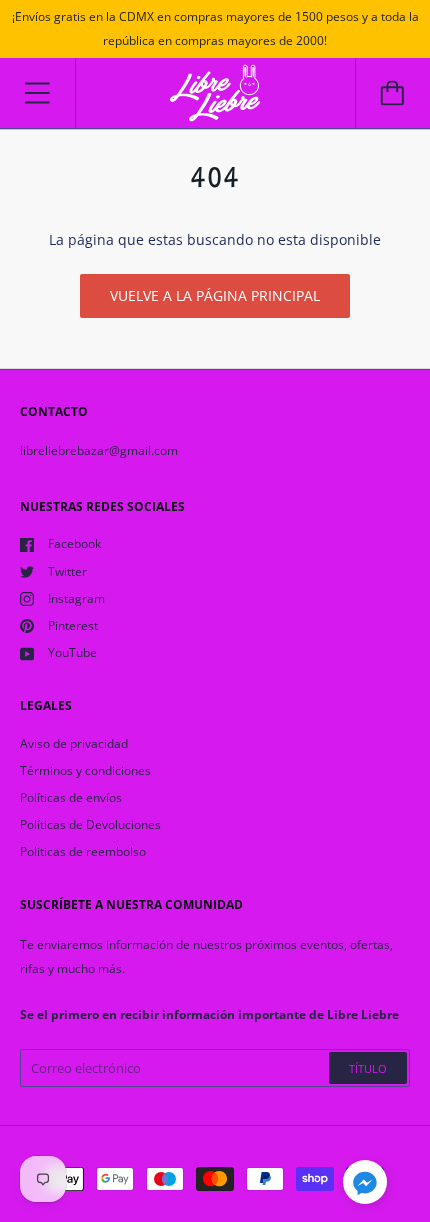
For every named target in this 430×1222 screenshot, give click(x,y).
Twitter (67, 571)
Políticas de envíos (71, 797)
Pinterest (73, 625)
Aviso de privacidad (74, 743)
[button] (365, 1185)
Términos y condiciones (85, 770)
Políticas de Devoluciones (90, 824)
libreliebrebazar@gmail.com (99, 450)
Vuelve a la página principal (215, 295)
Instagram (76, 598)
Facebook (74, 543)
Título (368, 1068)
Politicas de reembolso (83, 851)
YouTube (72, 652)
